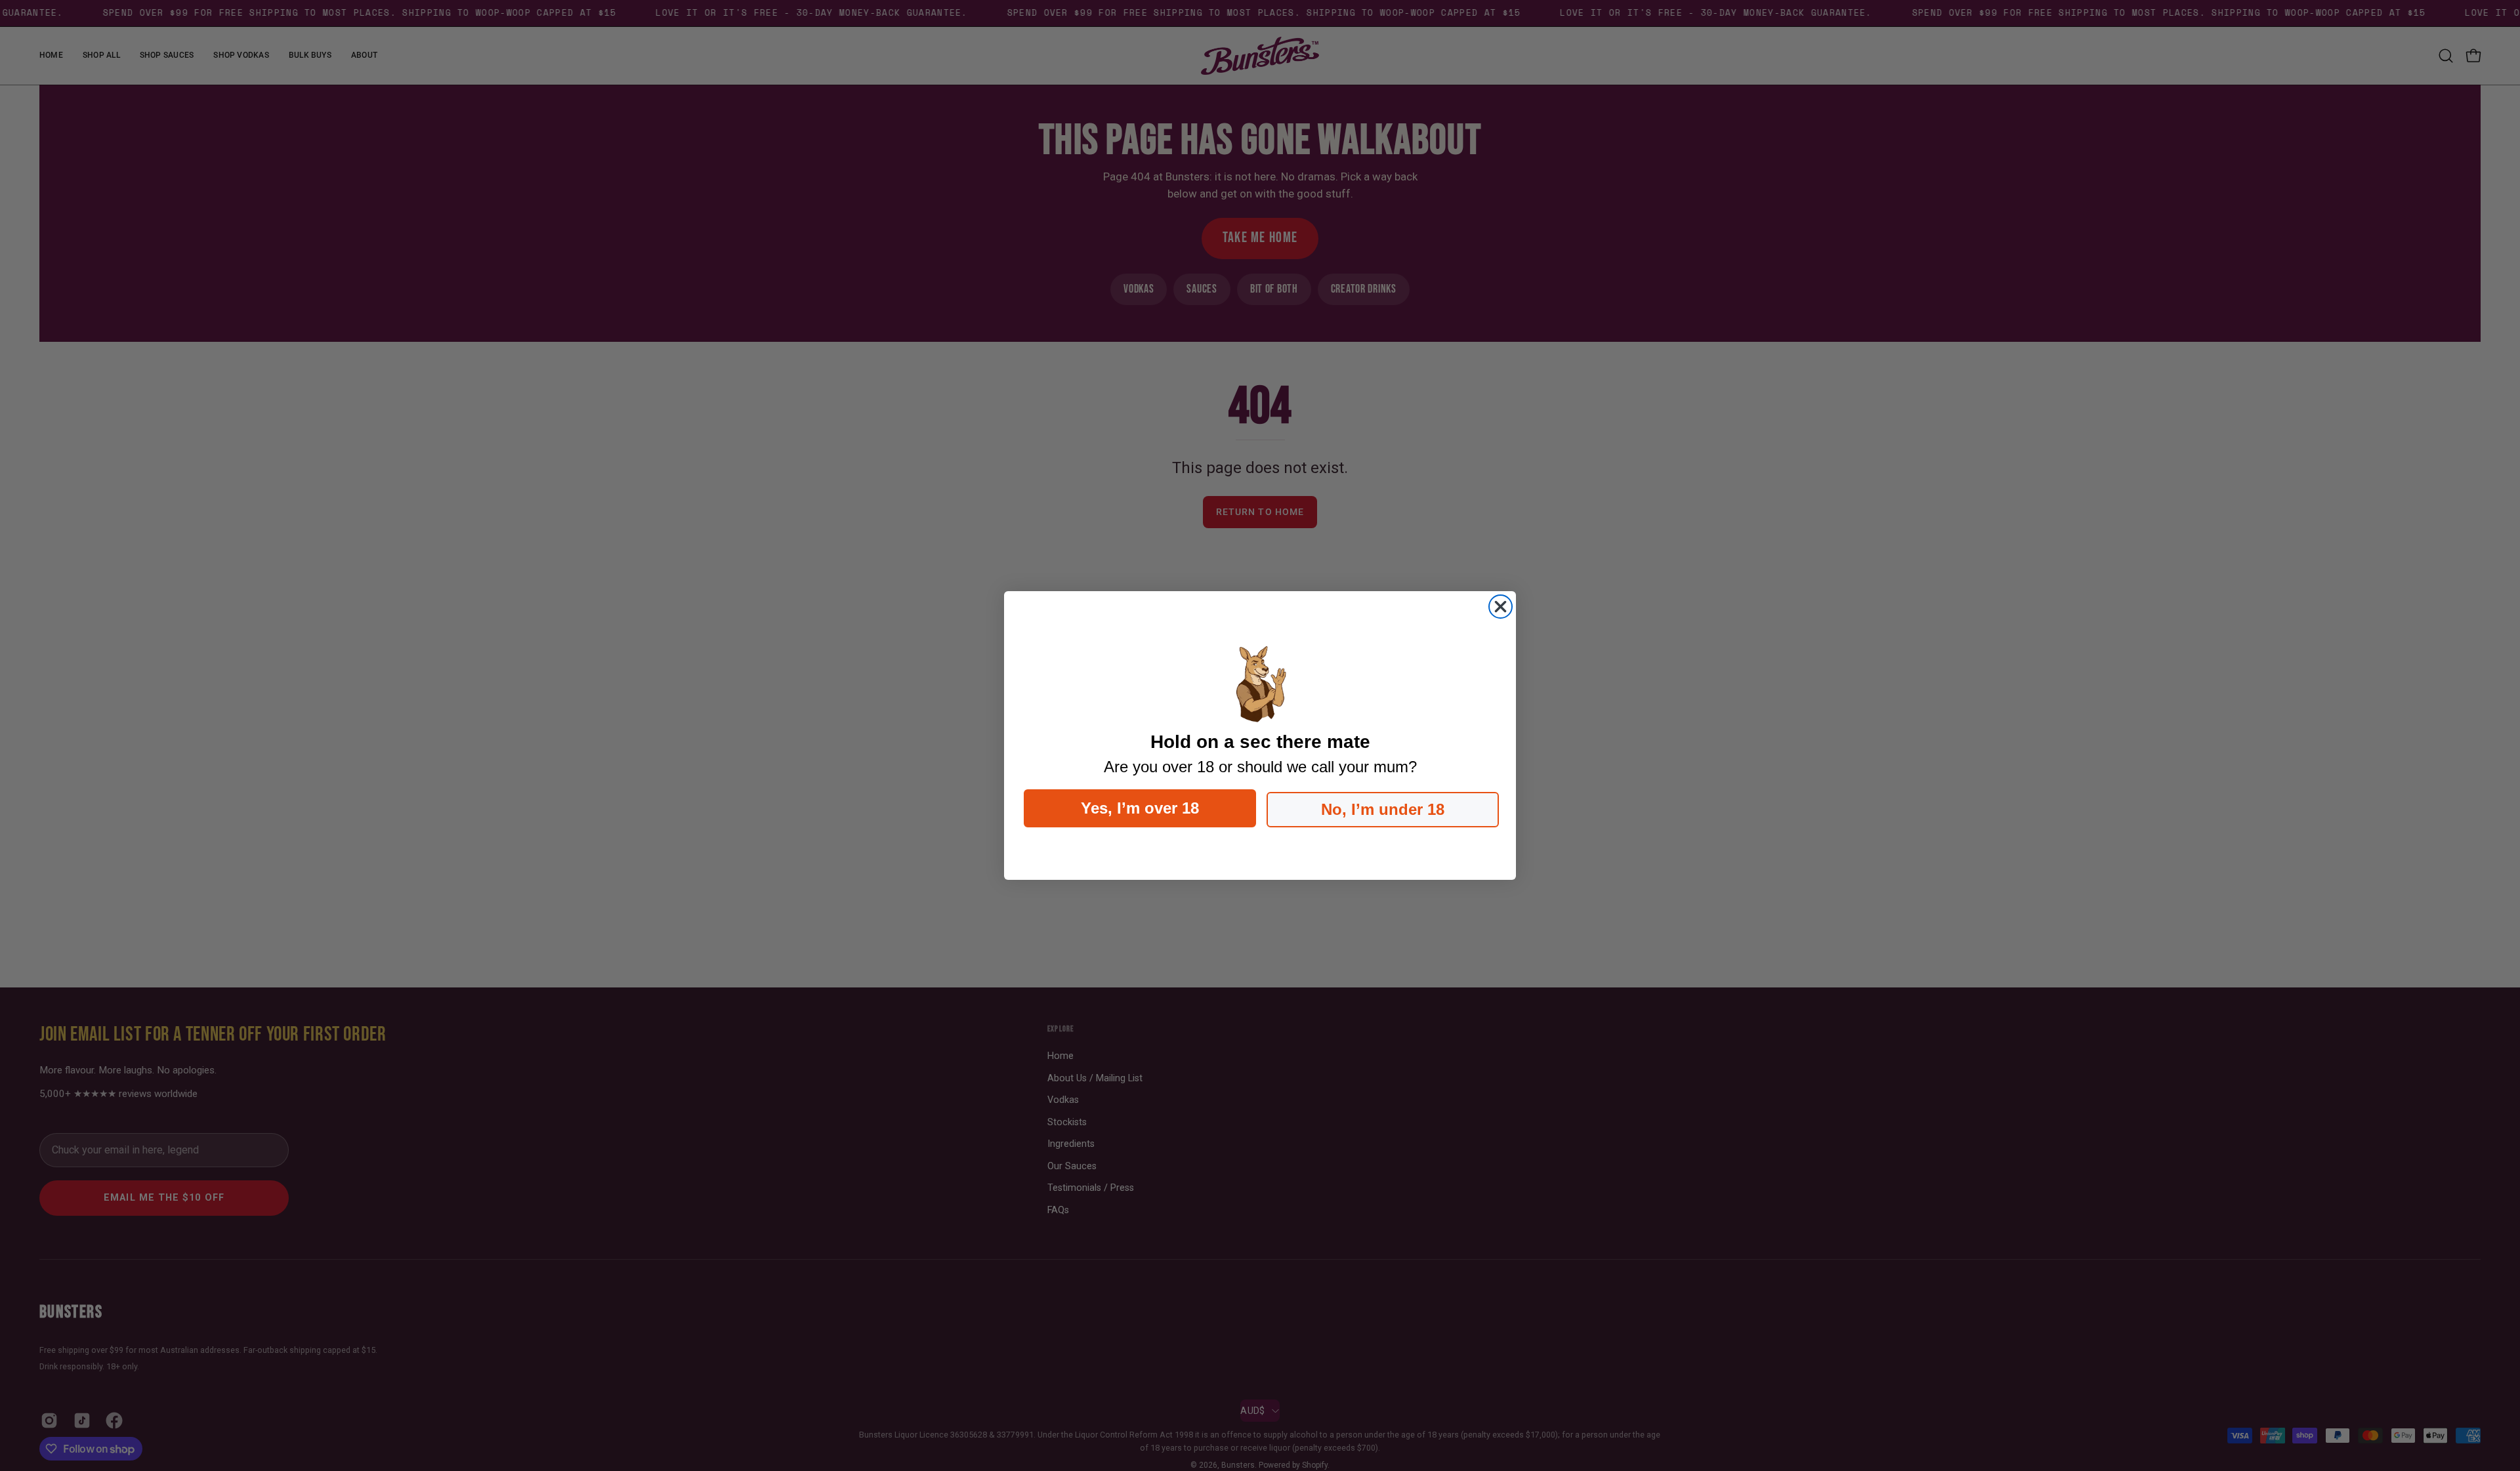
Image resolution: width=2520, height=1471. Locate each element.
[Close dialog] (1501, 607)
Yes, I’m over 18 (1140, 808)
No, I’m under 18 (1383, 809)
